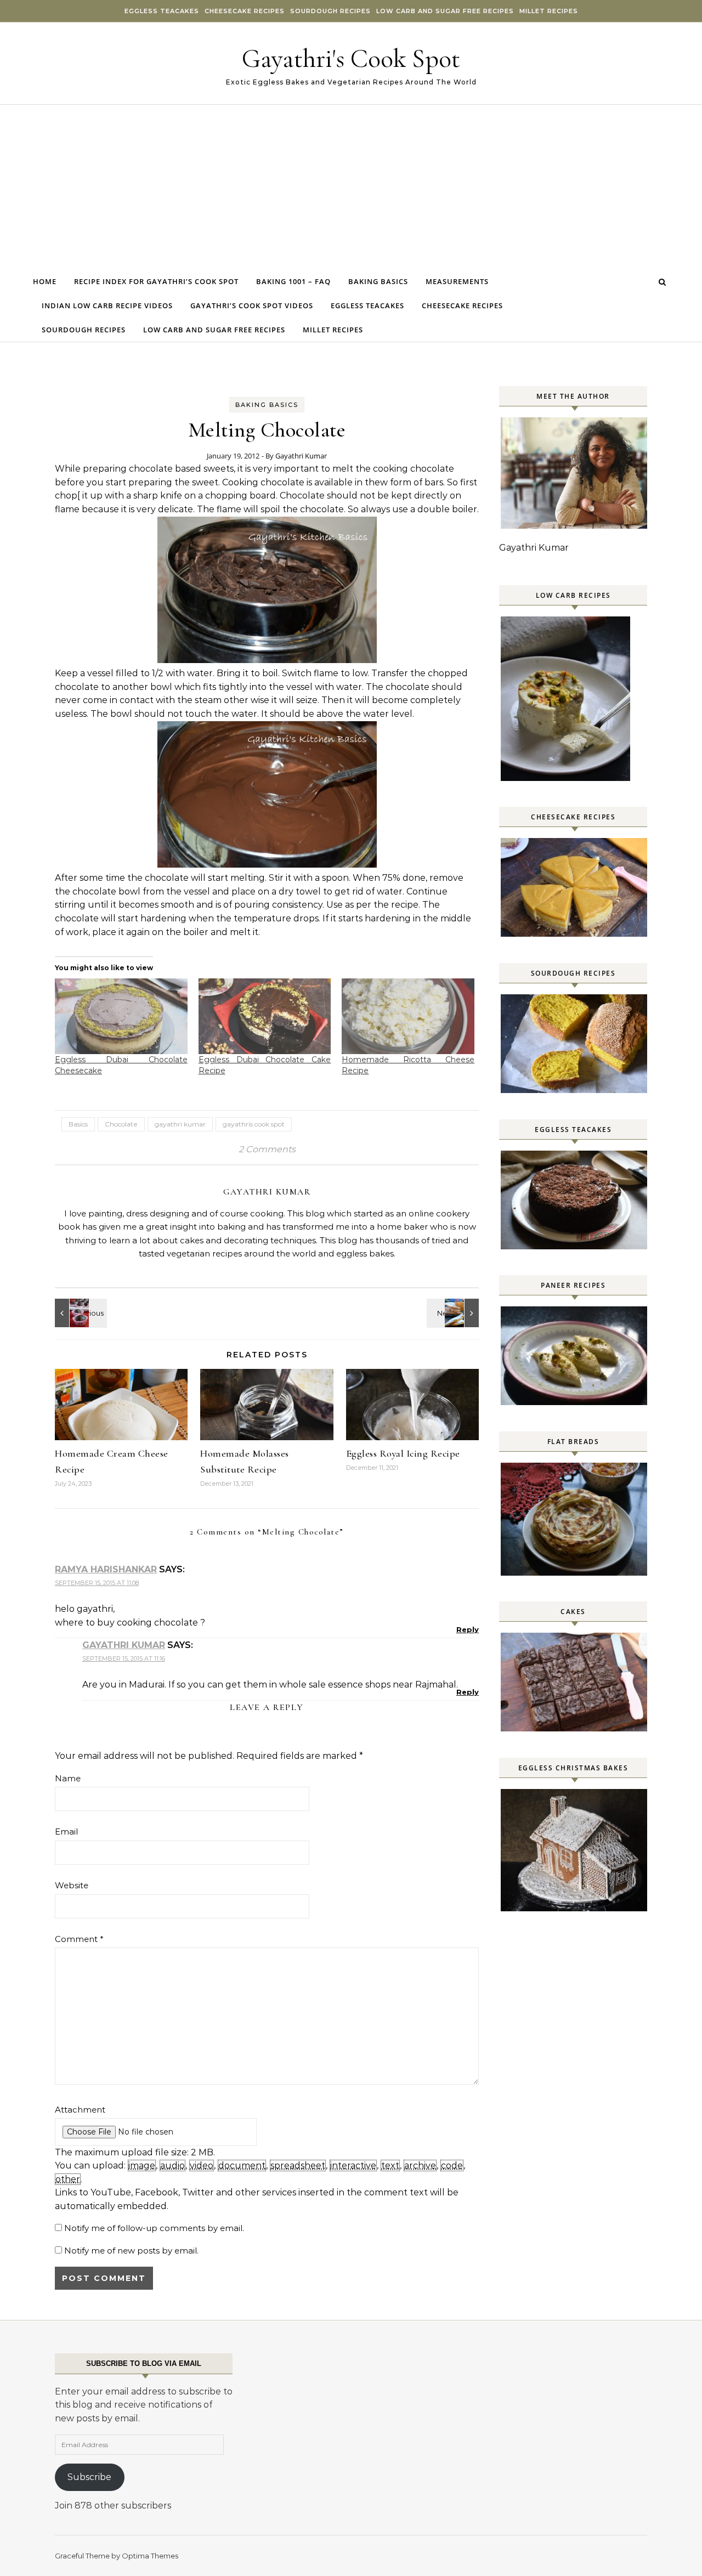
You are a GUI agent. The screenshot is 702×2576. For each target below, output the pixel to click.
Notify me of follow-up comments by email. (154, 2228)
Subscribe (89, 2477)
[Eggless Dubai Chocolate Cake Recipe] (265, 1016)
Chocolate (121, 1124)
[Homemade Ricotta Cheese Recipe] (408, 1016)
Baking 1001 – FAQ (293, 281)
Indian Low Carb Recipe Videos (107, 305)
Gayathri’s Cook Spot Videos (252, 305)
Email (66, 1831)
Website (72, 1885)
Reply (468, 1629)
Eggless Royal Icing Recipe (403, 1453)
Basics (78, 1124)
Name (68, 1778)
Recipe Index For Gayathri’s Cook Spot (156, 281)
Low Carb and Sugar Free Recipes (445, 11)
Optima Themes (150, 2556)
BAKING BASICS (267, 405)
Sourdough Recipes (330, 11)
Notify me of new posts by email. (131, 2251)
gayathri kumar (180, 1124)
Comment (79, 1939)
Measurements (457, 281)
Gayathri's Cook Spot (351, 59)
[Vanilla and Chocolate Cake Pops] (80, 1313)
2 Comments (267, 1149)
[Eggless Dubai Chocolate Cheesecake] (121, 1016)
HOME (45, 281)
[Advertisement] (351, 187)
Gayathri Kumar (301, 456)
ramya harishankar (106, 1569)
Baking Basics (378, 281)
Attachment (80, 2110)
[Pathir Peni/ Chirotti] (454, 1313)
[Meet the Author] (575, 526)
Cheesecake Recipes (245, 11)
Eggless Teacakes (162, 11)
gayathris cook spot (254, 1124)
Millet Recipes (549, 11)
